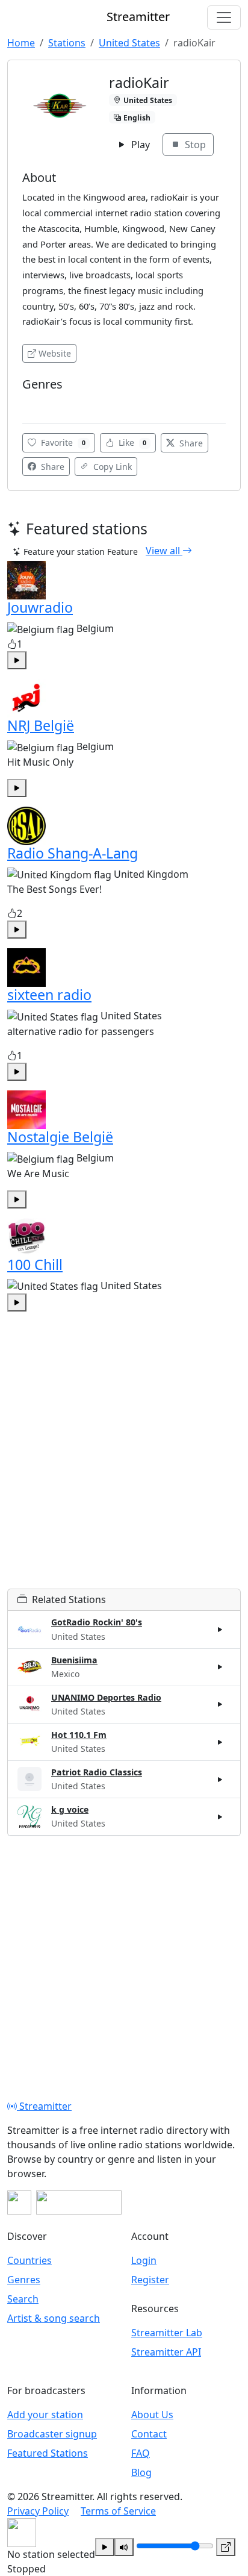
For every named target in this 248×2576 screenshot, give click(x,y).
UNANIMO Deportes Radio (106, 1697)
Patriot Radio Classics (97, 1772)
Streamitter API (166, 2352)
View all (164, 551)
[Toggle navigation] (224, 17)
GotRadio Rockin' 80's (97, 1622)
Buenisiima (74, 1660)
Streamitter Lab (167, 2333)
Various (41, 402)
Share (190, 443)
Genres (24, 2280)
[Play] (105, 2547)
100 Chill (35, 1265)
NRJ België (41, 725)
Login (144, 2260)
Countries (29, 2260)
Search (23, 2299)
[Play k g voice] (220, 1817)
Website (55, 353)
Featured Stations (48, 2453)
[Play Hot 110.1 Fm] (220, 1742)
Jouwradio (40, 607)
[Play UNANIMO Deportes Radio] (220, 1704)
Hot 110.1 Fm (79, 1735)
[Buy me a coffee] (79, 2202)
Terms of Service (118, 2511)
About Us (152, 2415)
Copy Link (111, 467)
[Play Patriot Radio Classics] (220, 1779)
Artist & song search (54, 2318)
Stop (194, 145)
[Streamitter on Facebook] (19, 2202)
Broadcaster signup (52, 2434)
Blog (141, 2472)
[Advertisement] (124, 1465)
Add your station (45, 2415)
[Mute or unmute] (124, 2547)
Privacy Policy (38, 2511)
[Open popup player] (226, 2547)
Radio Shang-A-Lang (73, 853)
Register (150, 2280)
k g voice (70, 1809)
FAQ (141, 2453)
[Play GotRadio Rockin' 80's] (220, 1630)
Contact (149, 2434)
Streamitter (44, 2106)
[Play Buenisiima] (220, 1667)
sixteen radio (49, 995)
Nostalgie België (60, 1137)
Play (139, 145)
